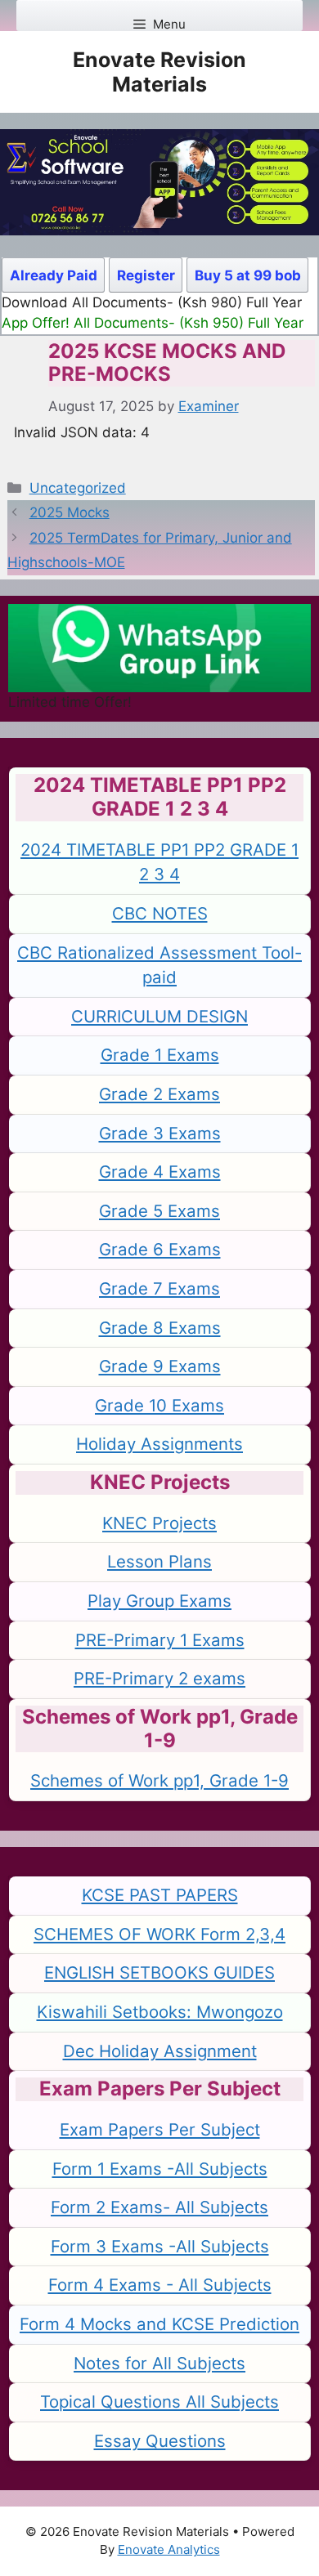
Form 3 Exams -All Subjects (160, 2246)
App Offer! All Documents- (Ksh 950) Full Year (153, 323)
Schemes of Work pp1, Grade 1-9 (159, 1780)
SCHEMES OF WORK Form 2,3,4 (159, 1934)
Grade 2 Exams (159, 1094)
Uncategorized (78, 488)
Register (146, 275)
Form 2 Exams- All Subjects (159, 2207)
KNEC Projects (159, 1523)
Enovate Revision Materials (159, 72)
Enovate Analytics (169, 2549)
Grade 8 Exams (160, 1328)
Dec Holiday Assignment (160, 2051)
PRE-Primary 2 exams (159, 1678)
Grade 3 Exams (160, 1133)
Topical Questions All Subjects (159, 2402)
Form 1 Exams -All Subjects (160, 2169)
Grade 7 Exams (159, 1288)
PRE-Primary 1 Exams (160, 1640)
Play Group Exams (159, 1601)
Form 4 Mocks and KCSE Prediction (159, 2324)
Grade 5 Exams (159, 1211)
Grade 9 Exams (160, 1366)
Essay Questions (160, 2441)
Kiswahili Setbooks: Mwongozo (160, 2012)
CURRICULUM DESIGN (159, 1016)
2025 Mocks (70, 512)
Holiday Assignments (159, 1444)
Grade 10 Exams (159, 1405)
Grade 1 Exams (160, 1055)
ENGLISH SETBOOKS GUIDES (159, 1972)
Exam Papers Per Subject (160, 2129)
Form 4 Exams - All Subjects (160, 2285)
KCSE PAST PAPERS (160, 1895)
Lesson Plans (159, 1561)
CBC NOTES (160, 913)
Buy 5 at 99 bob (248, 275)
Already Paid (54, 275)
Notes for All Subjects (159, 2363)
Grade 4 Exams (160, 1172)
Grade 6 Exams (160, 1249)
